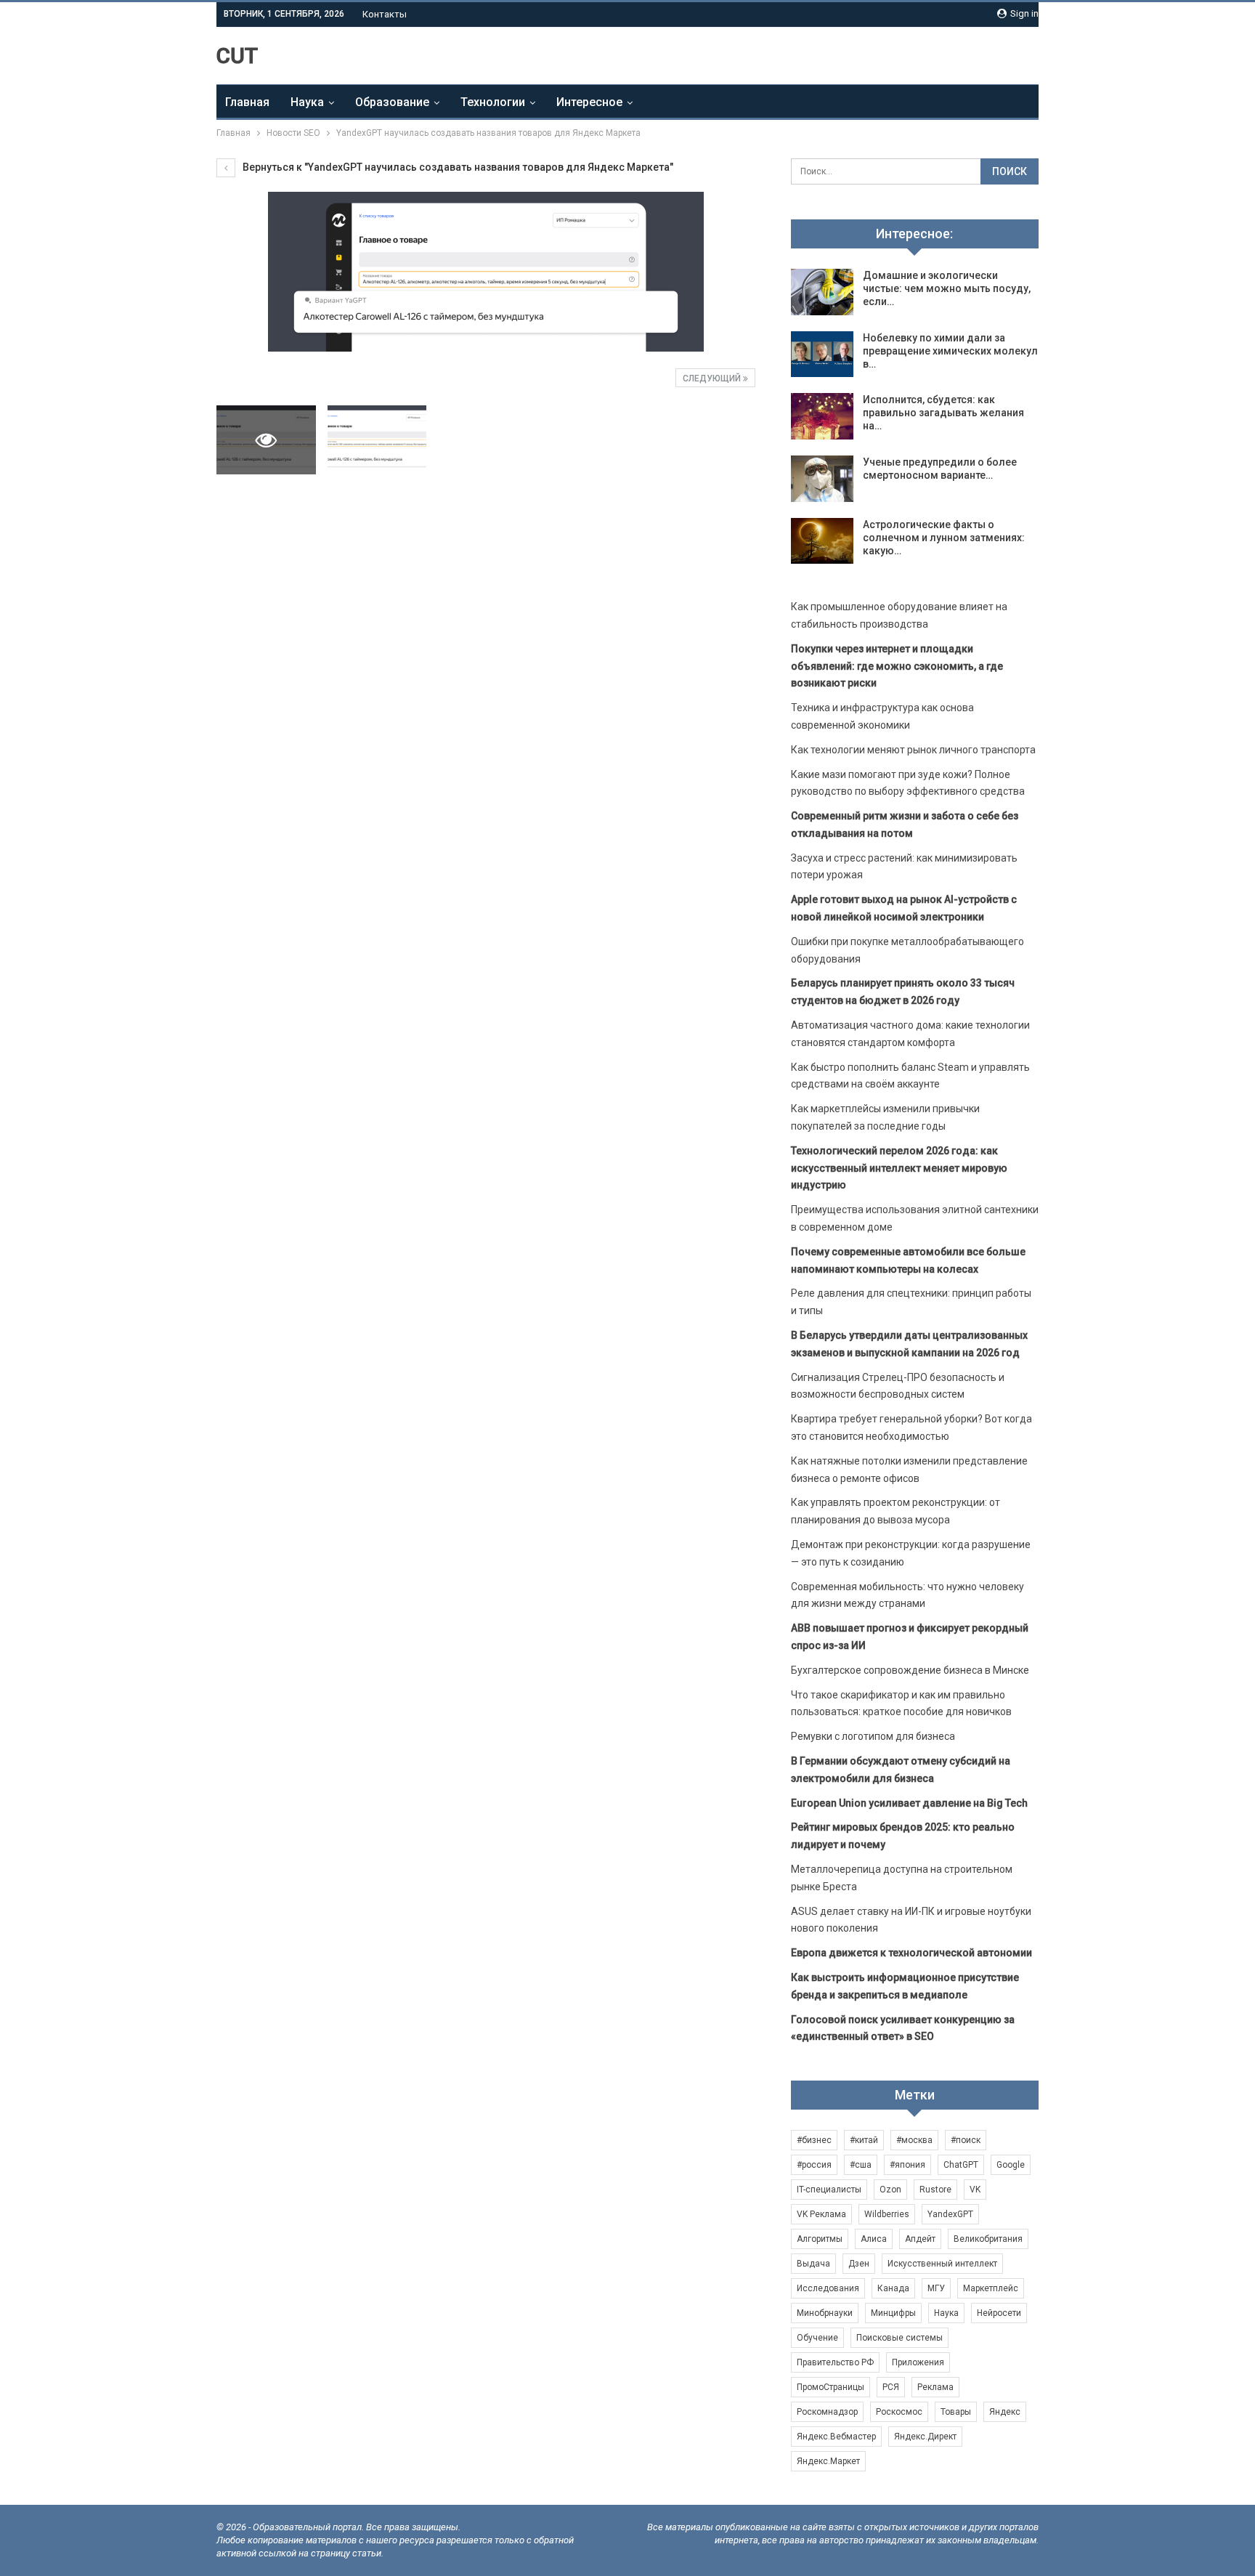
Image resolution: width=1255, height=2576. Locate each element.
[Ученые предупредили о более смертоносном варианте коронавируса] (822, 479)
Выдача (813, 2264)
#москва (914, 2140)
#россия (814, 2165)
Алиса (874, 2239)
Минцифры (893, 2313)
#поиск (966, 2140)
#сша (861, 2165)
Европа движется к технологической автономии (911, 1953)
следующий (713, 378)
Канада (893, 2288)
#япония (907, 2165)
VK (975, 2190)
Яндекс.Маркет (828, 2461)
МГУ (936, 2288)
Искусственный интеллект (942, 2264)
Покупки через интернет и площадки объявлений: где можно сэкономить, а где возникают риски (897, 666)
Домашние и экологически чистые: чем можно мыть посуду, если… (947, 288)
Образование (392, 102)
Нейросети (999, 2313)
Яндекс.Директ (925, 2437)
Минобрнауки (825, 2313)
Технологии (493, 102)
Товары (956, 2412)
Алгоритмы (820, 2239)
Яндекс (1005, 2412)
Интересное (589, 102)
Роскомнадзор (827, 2412)
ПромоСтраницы (830, 2387)
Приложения (918, 2362)
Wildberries (887, 2214)
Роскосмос (899, 2412)
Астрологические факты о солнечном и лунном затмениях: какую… (944, 538)
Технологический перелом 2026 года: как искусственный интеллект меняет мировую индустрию (899, 1168)
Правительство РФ (835, 2362)
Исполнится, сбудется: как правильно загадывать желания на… (943, 413)
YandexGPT (950, 2214)
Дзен (859, 2264)
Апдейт (920, 2239)
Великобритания (988, 2239)
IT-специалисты (829, 2190)
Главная (247, 102)
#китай (864, 2140)
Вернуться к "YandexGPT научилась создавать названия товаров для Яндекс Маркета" (457, 167)
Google (1011, 2165)
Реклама (935, 2387)
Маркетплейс (991, 2288)
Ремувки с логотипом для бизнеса (873, 1736)
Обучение (817, 2338)
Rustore (935, 2190)
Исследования (828, 2288)
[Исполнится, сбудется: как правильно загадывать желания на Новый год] (822, 416)
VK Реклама (821, 2214)
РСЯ (891, 2387)
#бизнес (814, 2140)
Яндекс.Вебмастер (836, 2437)
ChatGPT (961, 2165)
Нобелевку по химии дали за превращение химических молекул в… (950, 351)
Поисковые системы (899, 2338)
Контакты (385, 14)
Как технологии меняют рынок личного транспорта (913, 750)
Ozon (890, 2190)
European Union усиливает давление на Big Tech (909, 1803)
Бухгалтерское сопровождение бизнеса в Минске (910, 1670)
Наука (307, 102)
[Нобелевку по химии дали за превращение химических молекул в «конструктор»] (822, 355)
